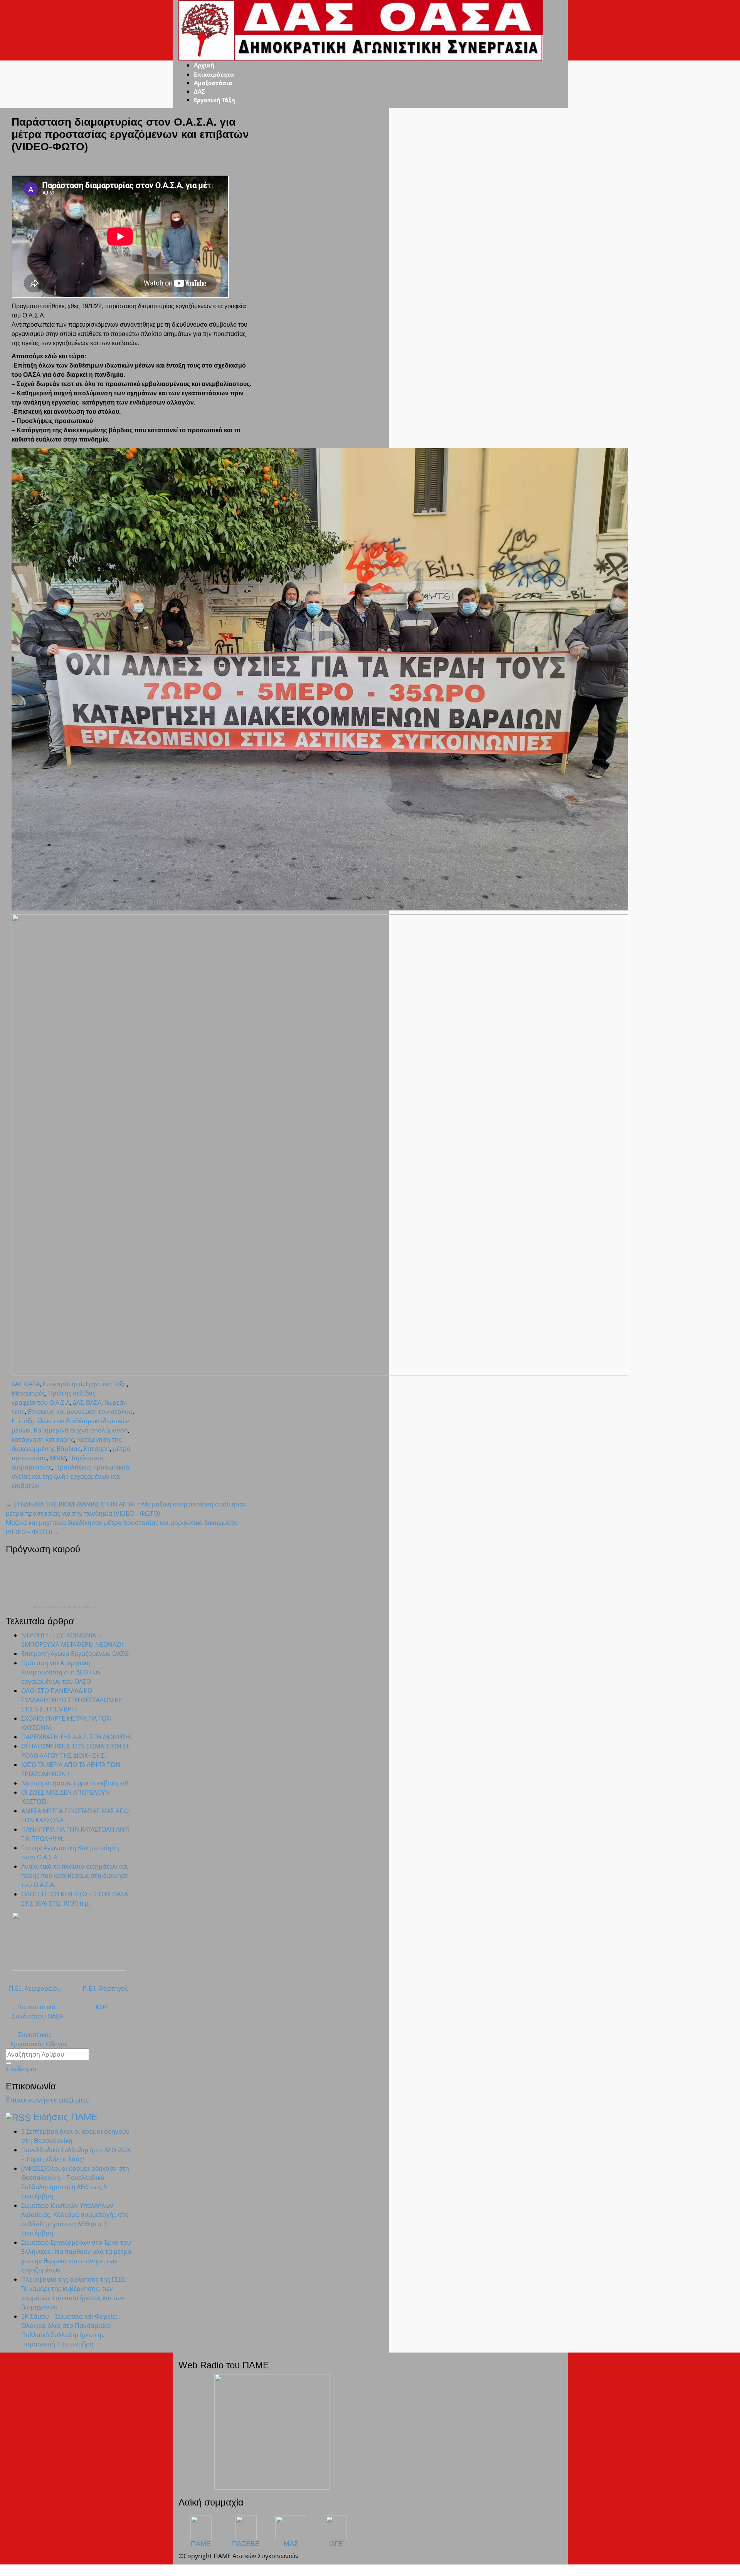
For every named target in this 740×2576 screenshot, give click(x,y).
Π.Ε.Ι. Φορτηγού (106, 1988)
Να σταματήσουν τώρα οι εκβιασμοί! (75, 1783)
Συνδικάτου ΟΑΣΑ (34, 2016)
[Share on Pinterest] (32, 1495)
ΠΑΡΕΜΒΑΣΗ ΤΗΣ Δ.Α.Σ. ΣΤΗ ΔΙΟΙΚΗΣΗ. (77, 1737)
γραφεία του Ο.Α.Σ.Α (41, 1402)
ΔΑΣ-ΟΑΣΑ (87, 1402)
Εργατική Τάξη (214, 100)
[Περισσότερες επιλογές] (45, 1495)
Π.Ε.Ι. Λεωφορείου (33, 1988)
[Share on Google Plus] (26, 1495)
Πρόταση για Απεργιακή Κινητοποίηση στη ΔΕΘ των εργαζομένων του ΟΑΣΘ (61, 1672)
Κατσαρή (97, 1449)
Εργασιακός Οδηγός (37, 2044)
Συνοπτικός (29, 2035)
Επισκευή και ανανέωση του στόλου (80, 1412)
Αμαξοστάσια (213, 83)
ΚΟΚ (102, 2007)
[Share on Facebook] (20, 1495)
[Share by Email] (39, 1495)
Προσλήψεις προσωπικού (92, 1467)
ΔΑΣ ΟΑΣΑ (26, 1384)
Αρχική (204, 65)
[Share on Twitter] (14, 1495)
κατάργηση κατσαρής (43, 1439)
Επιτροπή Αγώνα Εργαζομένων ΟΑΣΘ (75, 1654)
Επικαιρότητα (214, 74)
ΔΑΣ (199, 91)
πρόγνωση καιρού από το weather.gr (64, 1607)
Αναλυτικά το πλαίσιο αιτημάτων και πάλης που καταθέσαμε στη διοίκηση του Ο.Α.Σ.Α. (75, 1876)
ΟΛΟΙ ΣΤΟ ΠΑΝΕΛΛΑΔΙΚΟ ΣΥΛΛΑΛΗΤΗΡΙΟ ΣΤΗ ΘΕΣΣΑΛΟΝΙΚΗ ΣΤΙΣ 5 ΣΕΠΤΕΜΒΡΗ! (72, 1700)
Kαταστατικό (31, 2007)
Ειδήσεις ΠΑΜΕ (66, 2117)
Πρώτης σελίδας (72, 1393)
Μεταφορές (28, 1393)
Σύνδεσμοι (21, 2069)
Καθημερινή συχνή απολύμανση (81, 1430)
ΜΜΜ (58, 1458)
